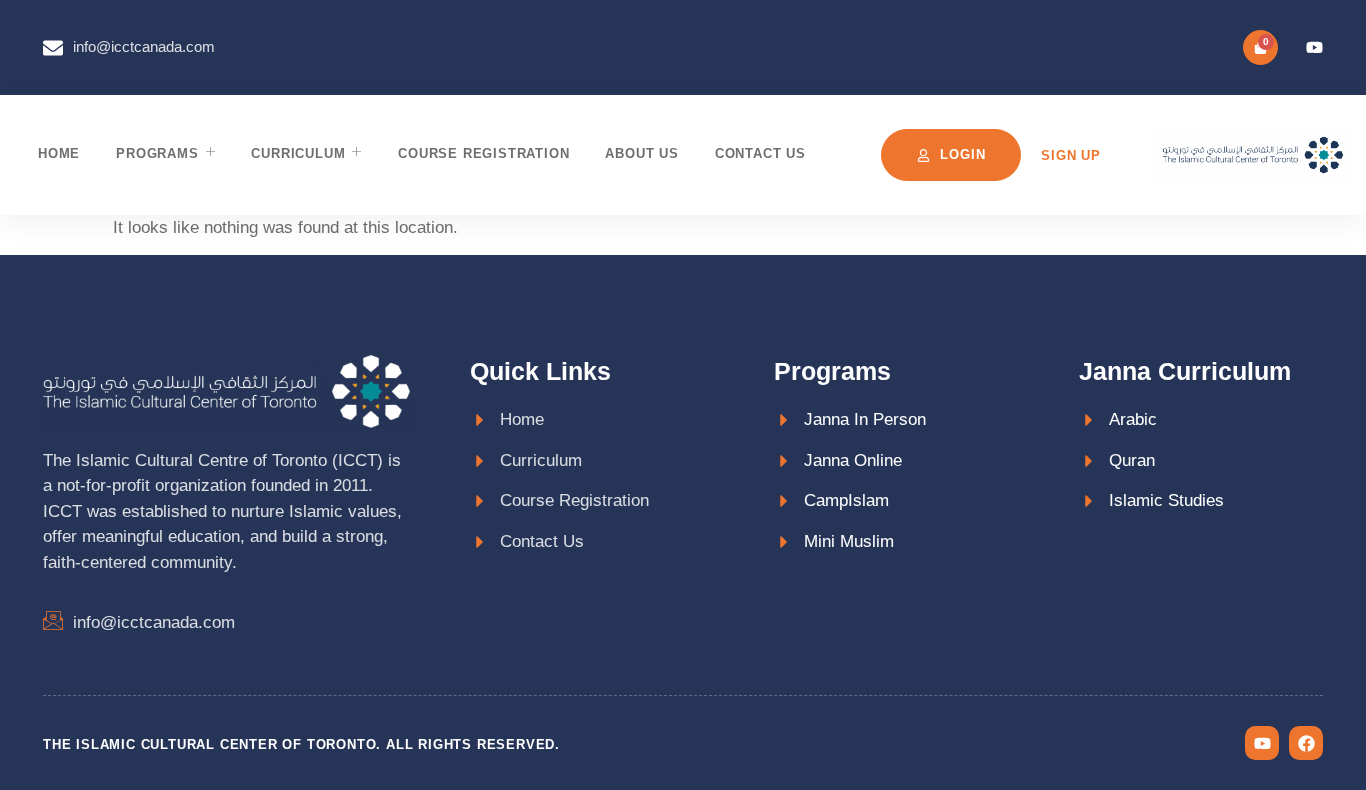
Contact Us (760, 153)
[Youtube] (1314, 47)
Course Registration (483, 153)
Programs (157, 153)
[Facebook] (1306, 743)
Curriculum (298, 153)
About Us (641, 153)
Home (59, 153)
